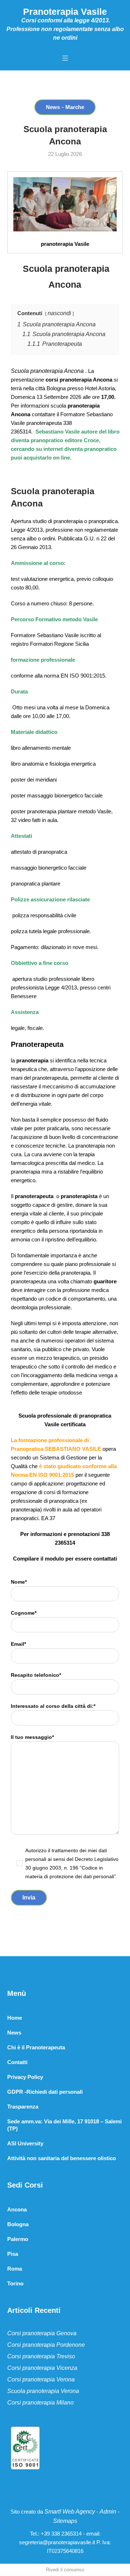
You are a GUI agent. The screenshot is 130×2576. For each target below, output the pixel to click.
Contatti (17, 2062)
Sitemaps (65, 2521)
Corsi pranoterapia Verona (41, 2379)
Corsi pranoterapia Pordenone (46, 2345)
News (53, 107)
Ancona (17, 2209)
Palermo (18, 2239)
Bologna (18, 2224)
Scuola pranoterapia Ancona (48, 371)
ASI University (25, 2143)
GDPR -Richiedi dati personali (45, 2092)
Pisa (13, 2254)
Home (15, 2018)
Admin (108, 2512)
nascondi (59, 313)
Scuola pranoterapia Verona (43, 2391)
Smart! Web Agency (70, 2512)
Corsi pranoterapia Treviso (41, 2356)
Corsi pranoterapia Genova (42, 2333)
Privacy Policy (25, 2077)
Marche (75, 107)
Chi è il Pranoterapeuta (36, 2047)
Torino (15, 2283)
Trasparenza (23, 2107)
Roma (15, 2269)
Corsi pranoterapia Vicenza (42, 2368)
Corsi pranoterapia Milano (40, 2403)
